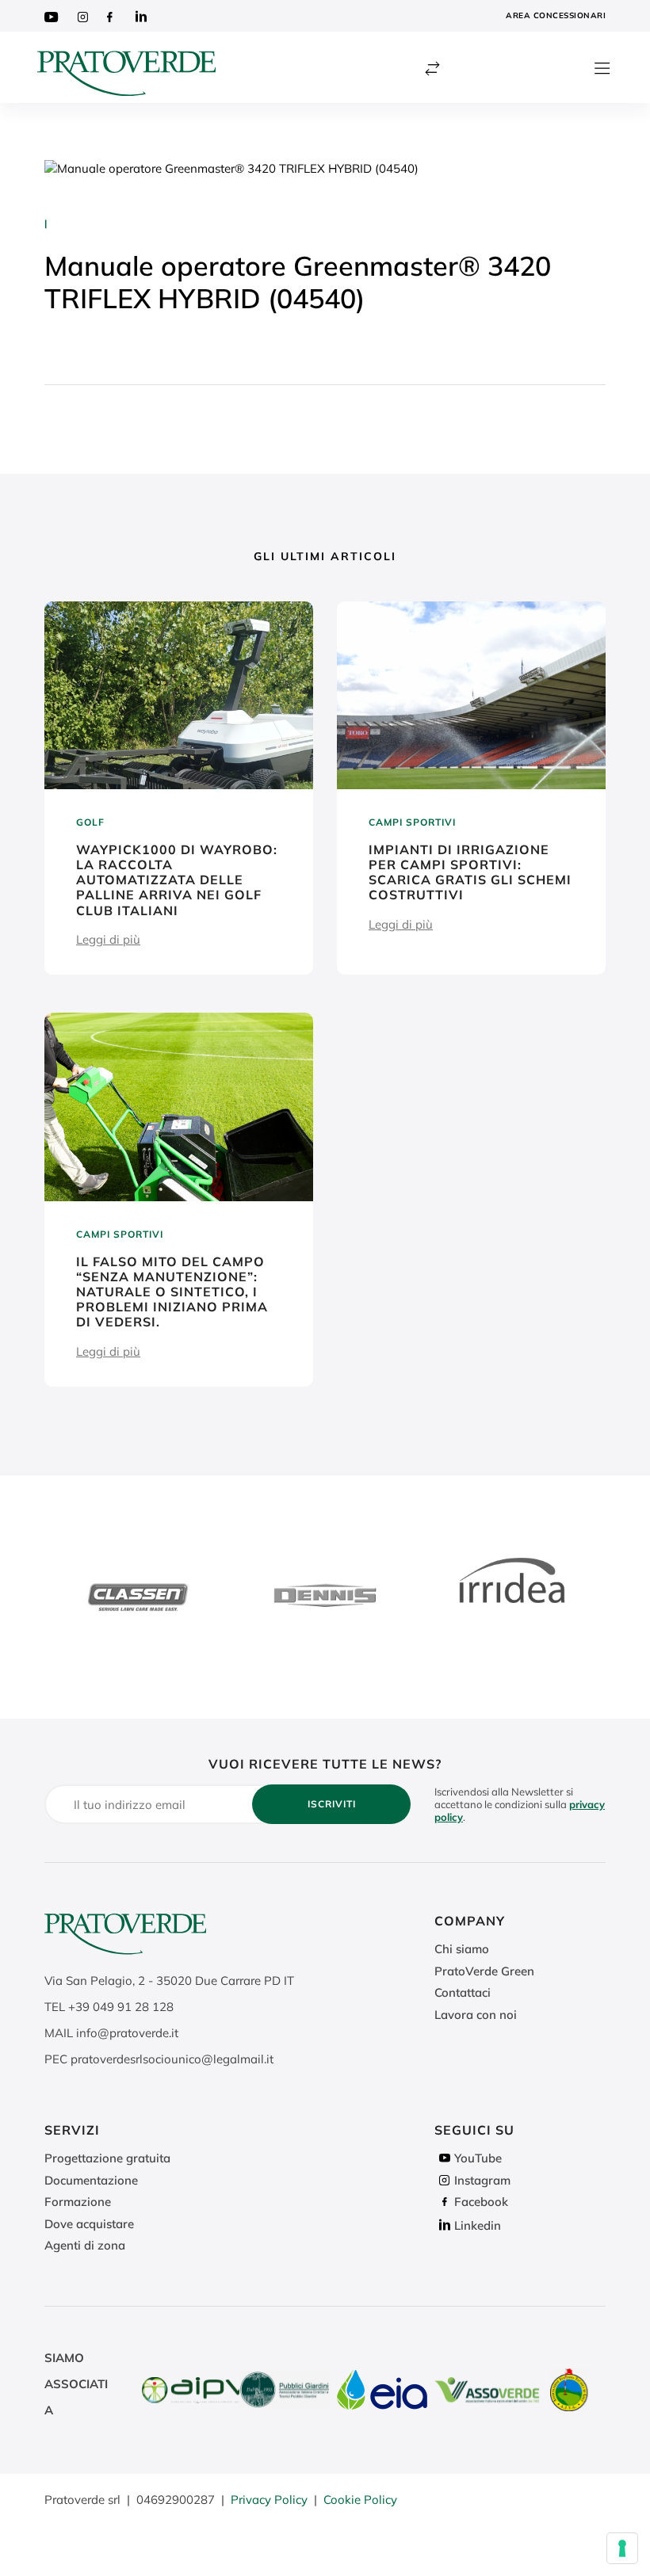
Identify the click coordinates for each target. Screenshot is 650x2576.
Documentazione (91, 2180)
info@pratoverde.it (127, 2033)
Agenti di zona (85, 2245)
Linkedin (478, 2225)
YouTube (478, 2158)
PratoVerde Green (484, 1971)
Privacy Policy (269, 2500)
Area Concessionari (556, 15)
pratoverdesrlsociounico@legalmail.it (172, 2059)
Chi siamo (462, 1949)
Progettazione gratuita (107, 2158)
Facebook (481, 2202)
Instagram (482, 2180)
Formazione (78, 2202)
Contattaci (463, 1992)
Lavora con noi (476, 2015)
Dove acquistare (89, 2224)
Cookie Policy (360, 2500)
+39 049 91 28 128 (121, 2007)
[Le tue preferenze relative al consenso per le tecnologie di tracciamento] (622, 2548)
